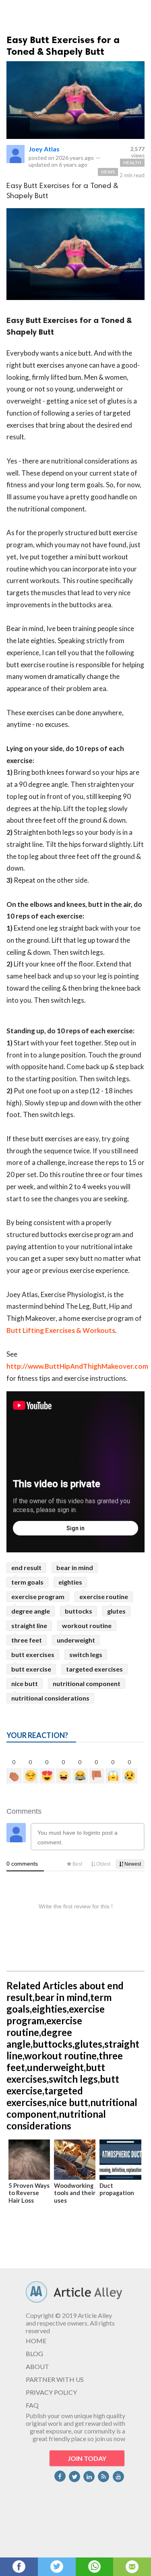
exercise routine (104, 1596)
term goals (27, 1582)
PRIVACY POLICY (51, 2392)
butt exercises (33, 1654)
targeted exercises (94, 1669)
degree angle (31, 1611)
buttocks (79, 1611)
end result (26, 1567)
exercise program (38, 1596)
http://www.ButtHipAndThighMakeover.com (77, 1366)
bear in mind (75, 1567)
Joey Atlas (44, 149)
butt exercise (31, 1669)
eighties (70, 1582)
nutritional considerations (50, 1698)
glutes (116, 1611)
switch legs (86, 1654)
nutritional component (87, 1683)
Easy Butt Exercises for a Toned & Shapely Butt (63, 46)
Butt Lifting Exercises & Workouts (61, 1330)
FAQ (32, 2405)
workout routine (87, 1625)
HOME (36, 2341)
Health (132, 162)
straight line (29, 1625)
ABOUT (37, 2366)
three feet (27, 1640)
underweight (76, 1640)
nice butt (25, 1683)
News (108, 172)
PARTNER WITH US (55, 2379)
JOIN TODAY (87, 2458)
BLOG (34, 2354)
